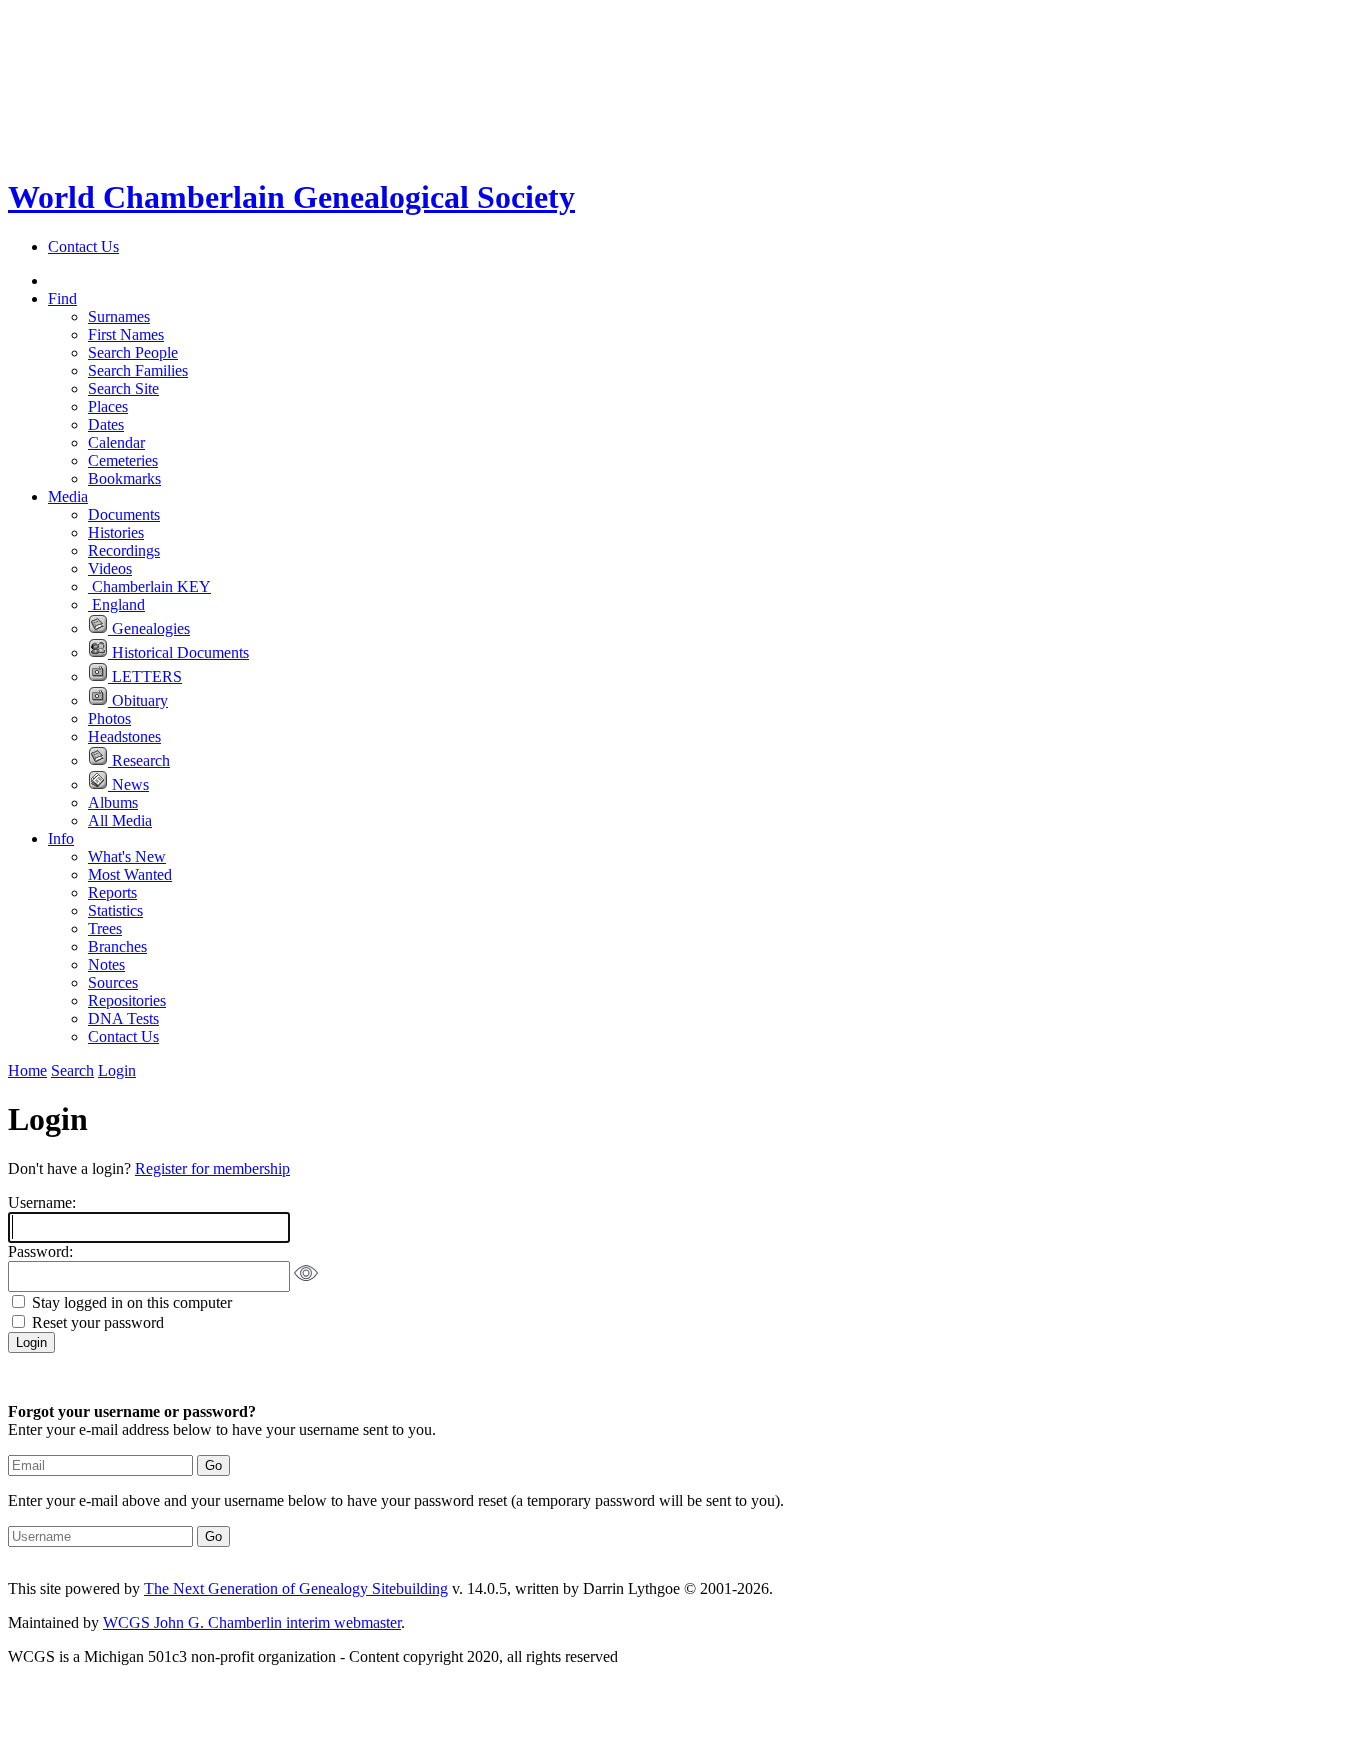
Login (117, 1070)
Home (27, 1070)
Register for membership (212, 1168)
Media (68, 496)
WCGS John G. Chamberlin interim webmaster (252, 1622)
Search (72, 1070)
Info (61, 838)
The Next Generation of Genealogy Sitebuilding (296, 1588)
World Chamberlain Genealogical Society (291, 197)
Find (62, 298)
